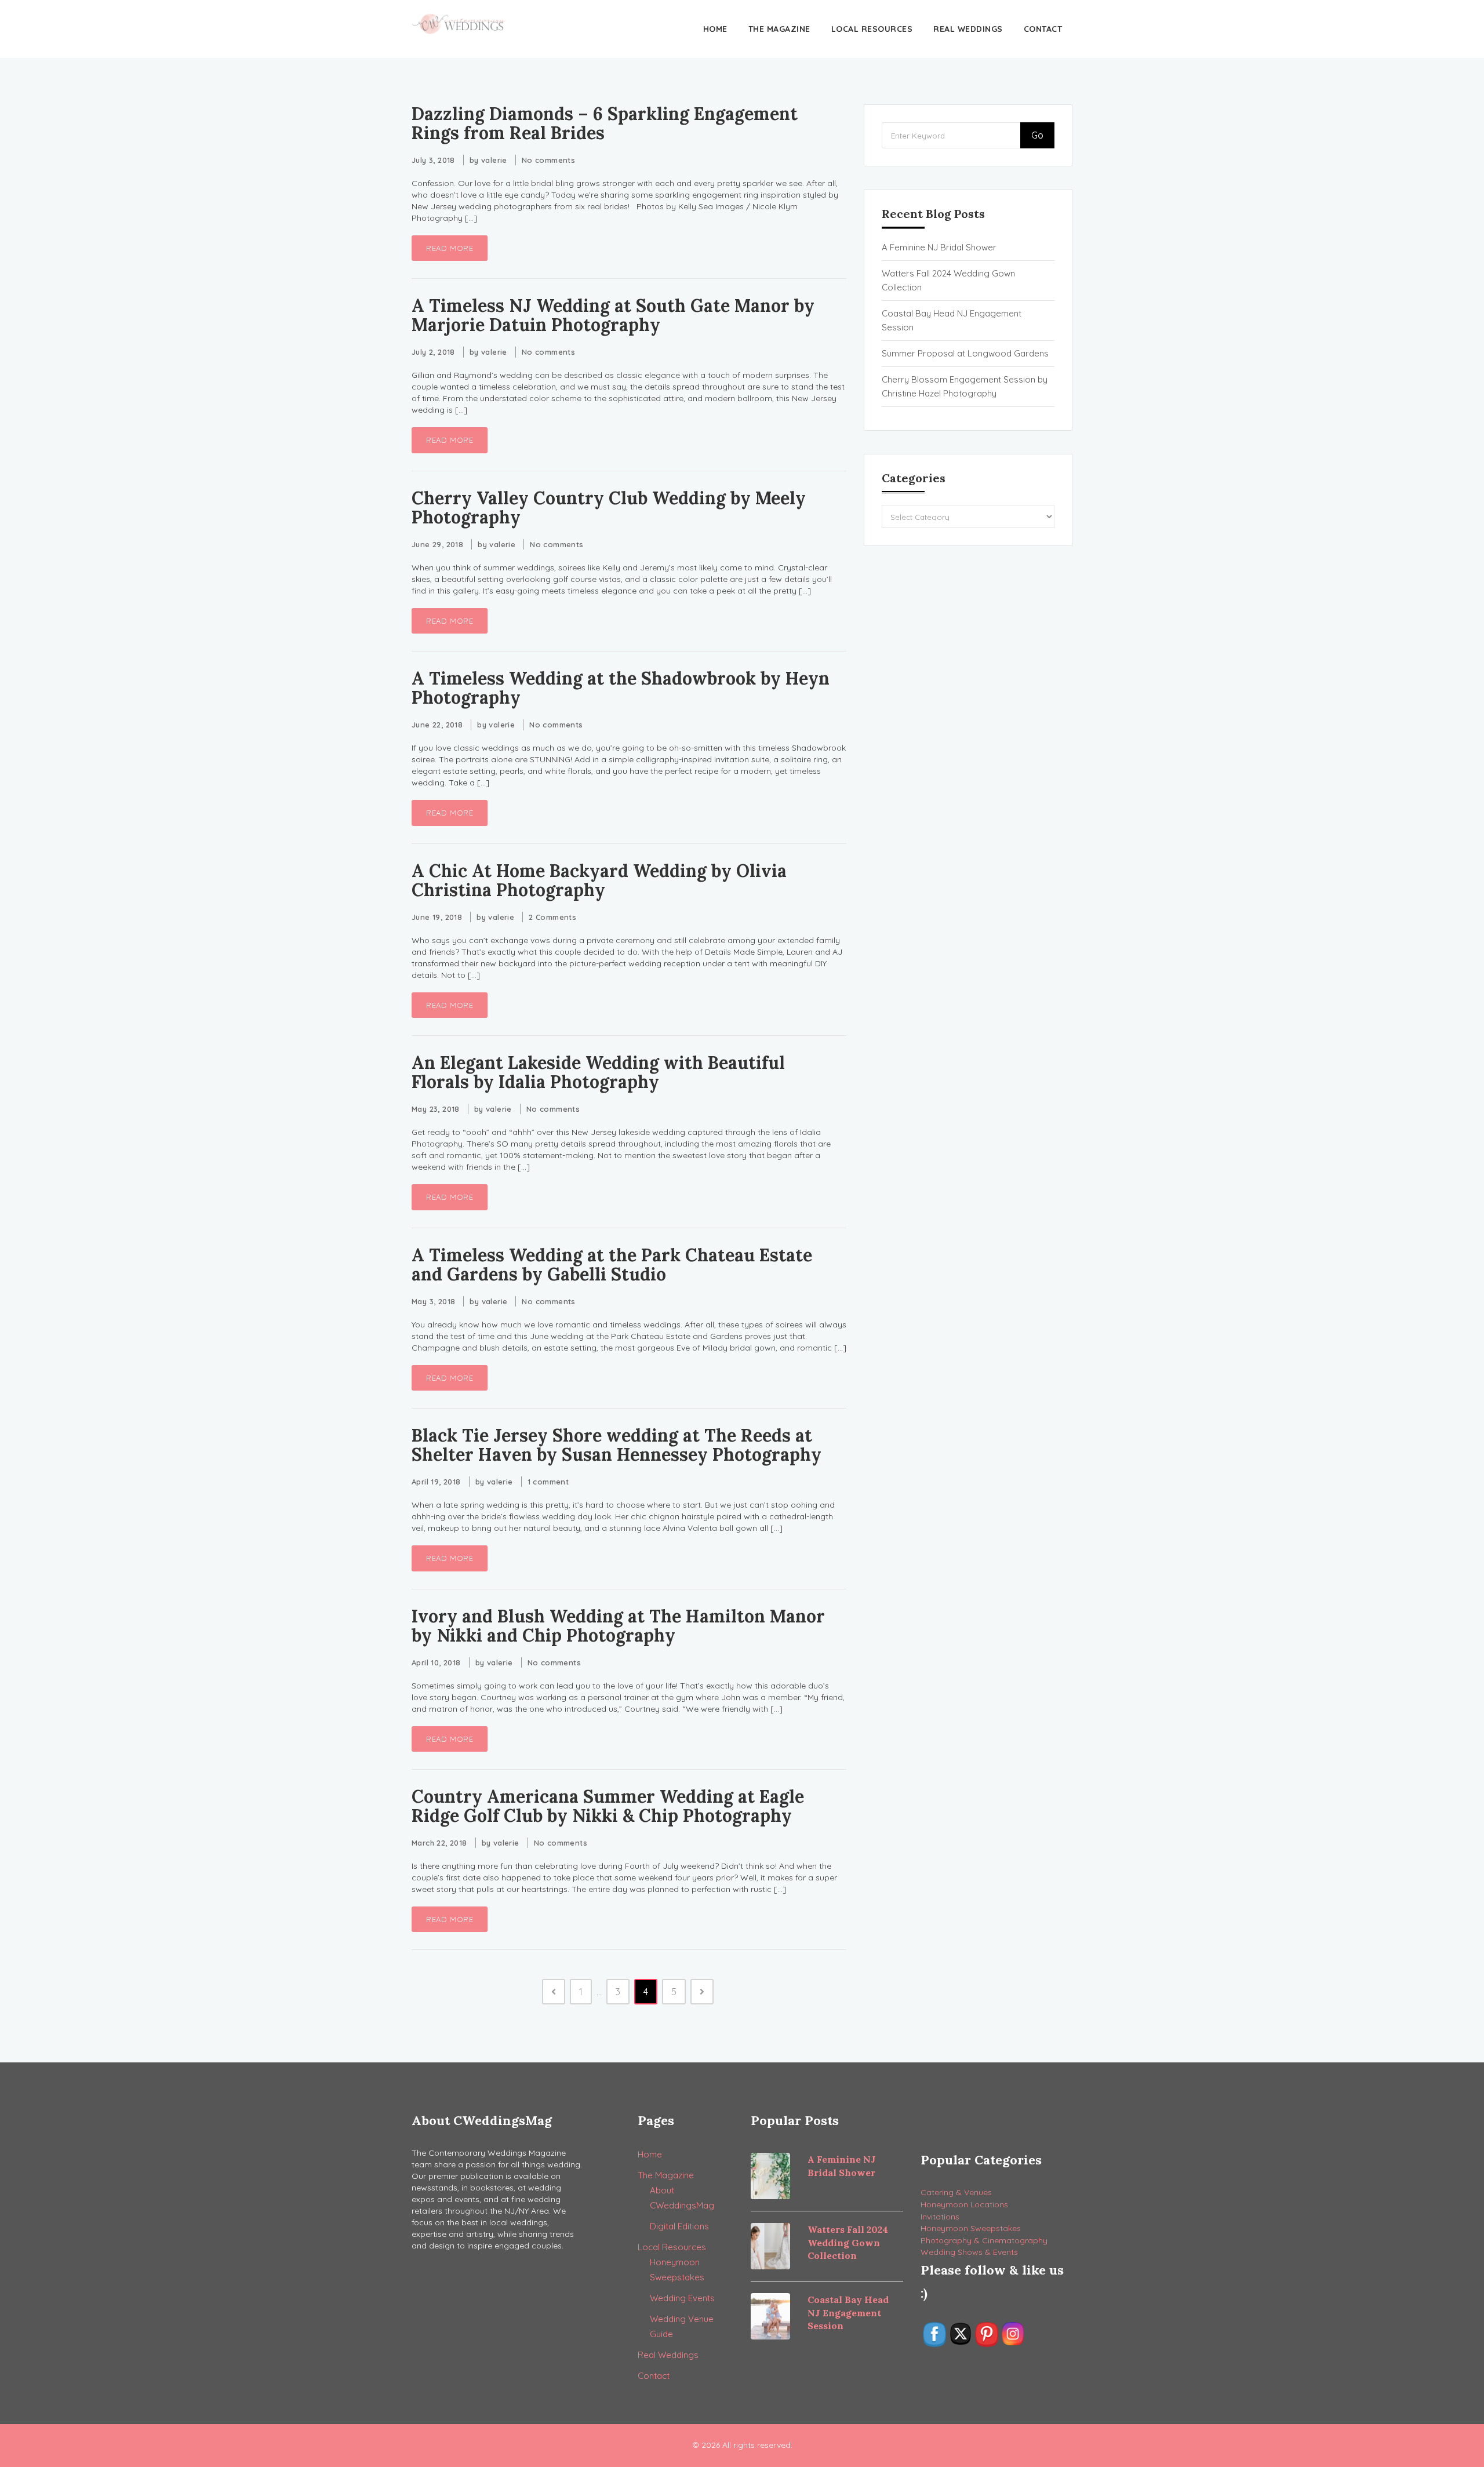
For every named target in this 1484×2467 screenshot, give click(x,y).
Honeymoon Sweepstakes (971, 2228)
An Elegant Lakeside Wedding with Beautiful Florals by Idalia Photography (598, 1072)
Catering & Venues (956, 2192)
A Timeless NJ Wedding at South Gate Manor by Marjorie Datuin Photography (613, 315)
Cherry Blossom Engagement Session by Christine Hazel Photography (965, 386)
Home (715, 29)
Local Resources (872, 29)
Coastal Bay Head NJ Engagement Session (952, 320)
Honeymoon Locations (964, 2204)
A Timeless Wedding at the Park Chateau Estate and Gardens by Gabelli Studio (612, 1265)
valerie (494, 160)
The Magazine (779, 29)
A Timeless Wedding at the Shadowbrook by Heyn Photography (621, 688)
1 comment (548, 1482)
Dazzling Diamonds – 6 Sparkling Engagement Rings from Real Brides (605, 123)
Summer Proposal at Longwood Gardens (965, 353)
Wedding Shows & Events (969, 2252)
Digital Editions (679, 2226)
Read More (450, 248)
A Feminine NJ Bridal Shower (939, 247)
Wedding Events (682, 2298)
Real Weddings (968, 29)
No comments (548, 160)
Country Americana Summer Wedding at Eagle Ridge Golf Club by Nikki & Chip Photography (608, 1806)
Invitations (940, 2217)
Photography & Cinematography (984, 2240)
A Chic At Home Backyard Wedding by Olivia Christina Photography (599, 880)
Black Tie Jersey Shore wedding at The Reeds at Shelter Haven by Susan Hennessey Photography (616, 1445)
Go (1037, 135)
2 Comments (552, 917)
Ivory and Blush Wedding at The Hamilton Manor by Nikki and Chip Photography (618, 1626)
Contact (1043, 29)
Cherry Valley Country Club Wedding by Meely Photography (609, 507)
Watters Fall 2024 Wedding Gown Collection (948, 280)
